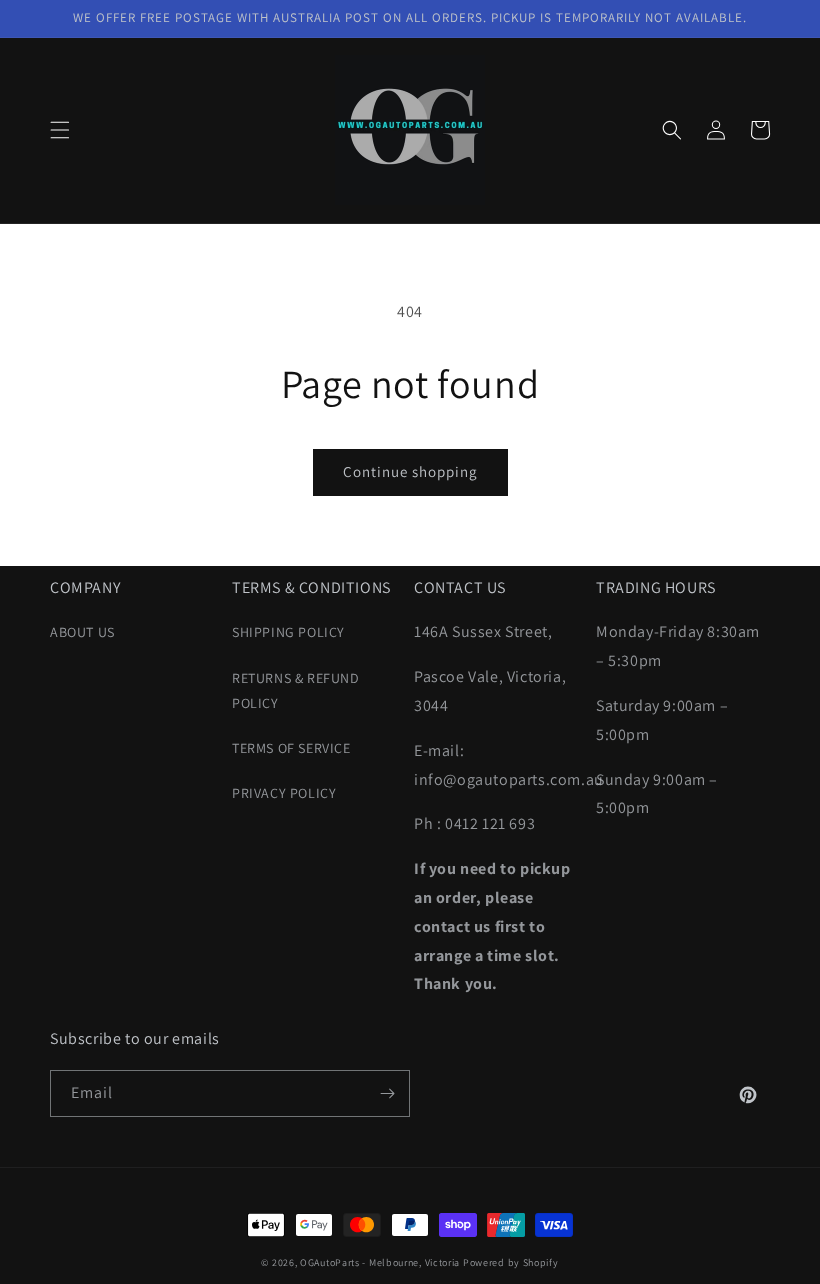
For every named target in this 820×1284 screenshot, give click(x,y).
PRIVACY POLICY (284, 793)
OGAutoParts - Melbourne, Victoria (380, 1262)
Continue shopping (410, 471)
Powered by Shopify (511, 1262)
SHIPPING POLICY (288, 632)
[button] (60, 130)
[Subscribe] (387, 1093)
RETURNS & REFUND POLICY (296, 690)
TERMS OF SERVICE (291, 748)
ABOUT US (82, 632)
